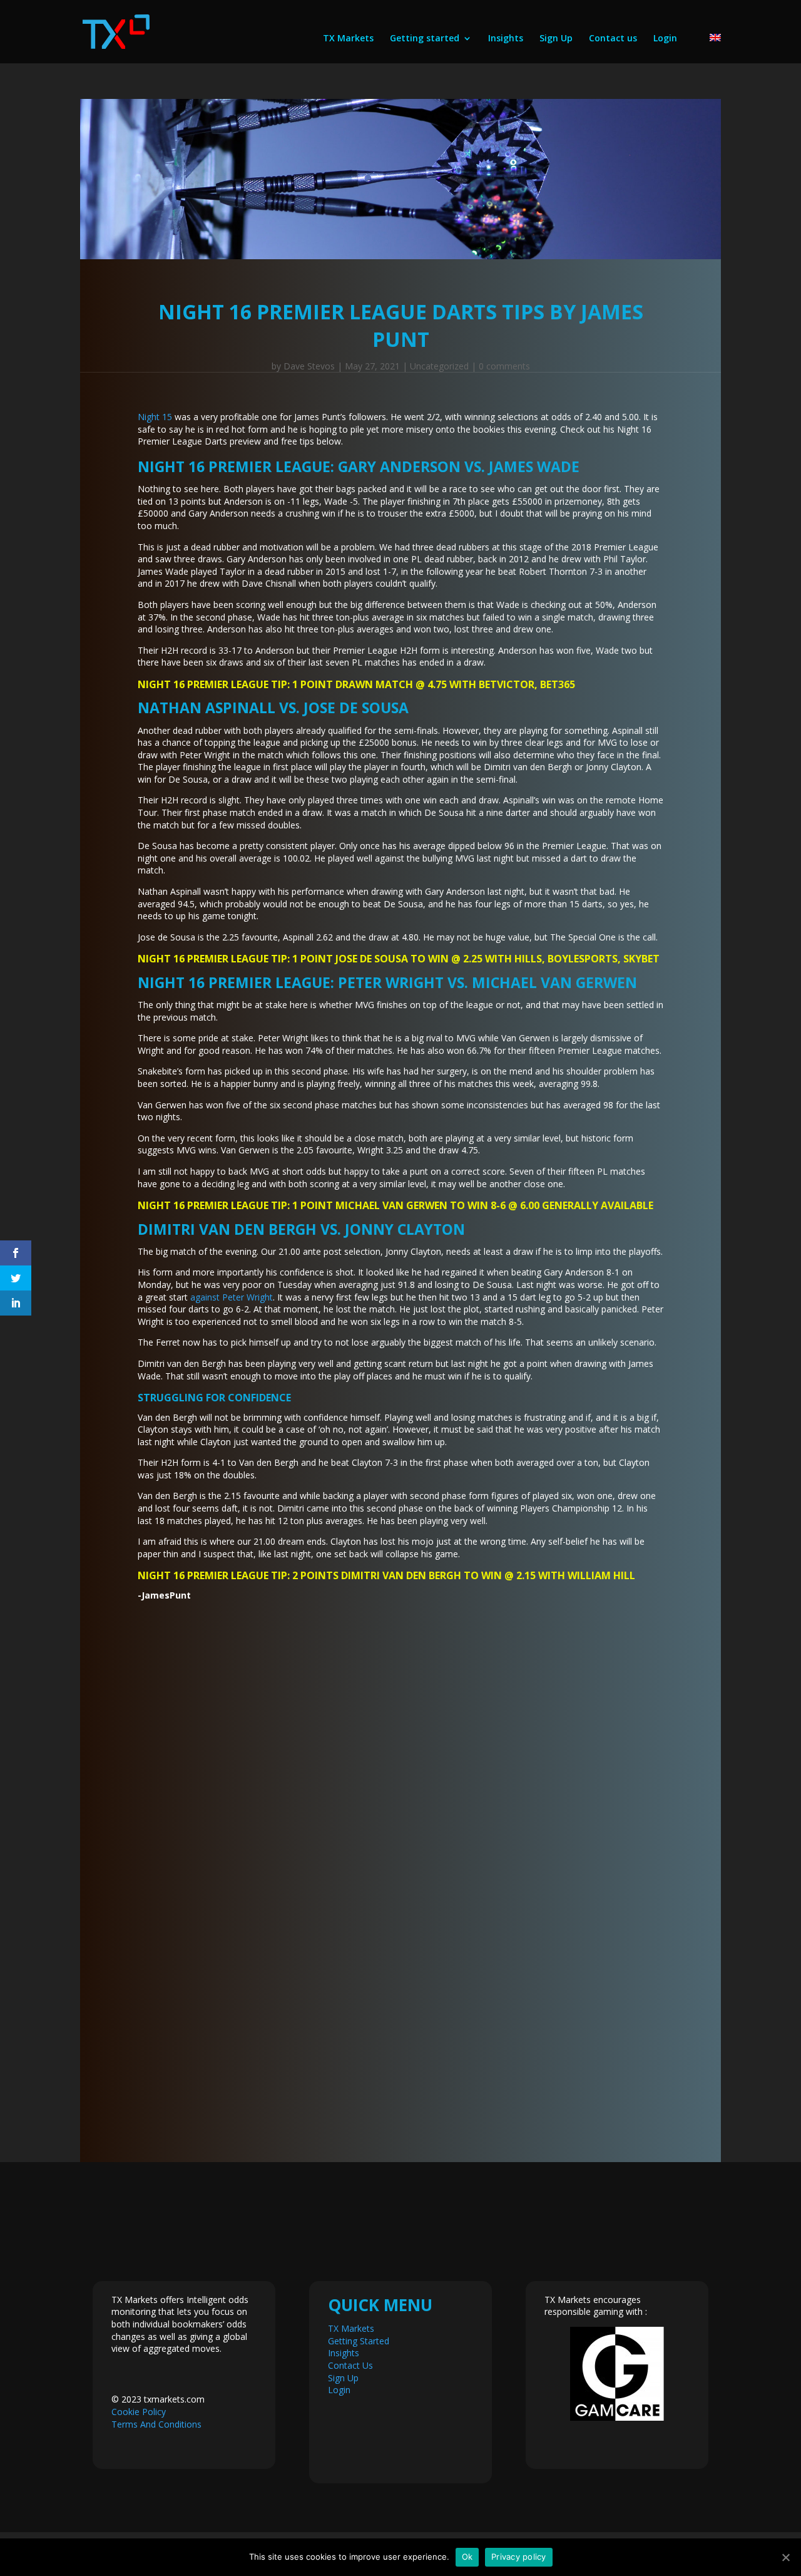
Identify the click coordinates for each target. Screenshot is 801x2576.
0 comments (504, 366)
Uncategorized (439, 366)
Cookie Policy (139, 2412)
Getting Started (359, 2341)
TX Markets (348, 39)
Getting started (425, 39)
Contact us (613, 39)
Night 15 (155, 417)
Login (665, 39)
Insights (506, 39)
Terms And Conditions (156, 2424)
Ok (467, 2557)
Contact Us (350, 2365)
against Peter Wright (232, 1297)
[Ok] (785, 2557)
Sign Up (556, 39)
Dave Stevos (309, 366)
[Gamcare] (617, 2374)
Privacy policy (519, 2557)
